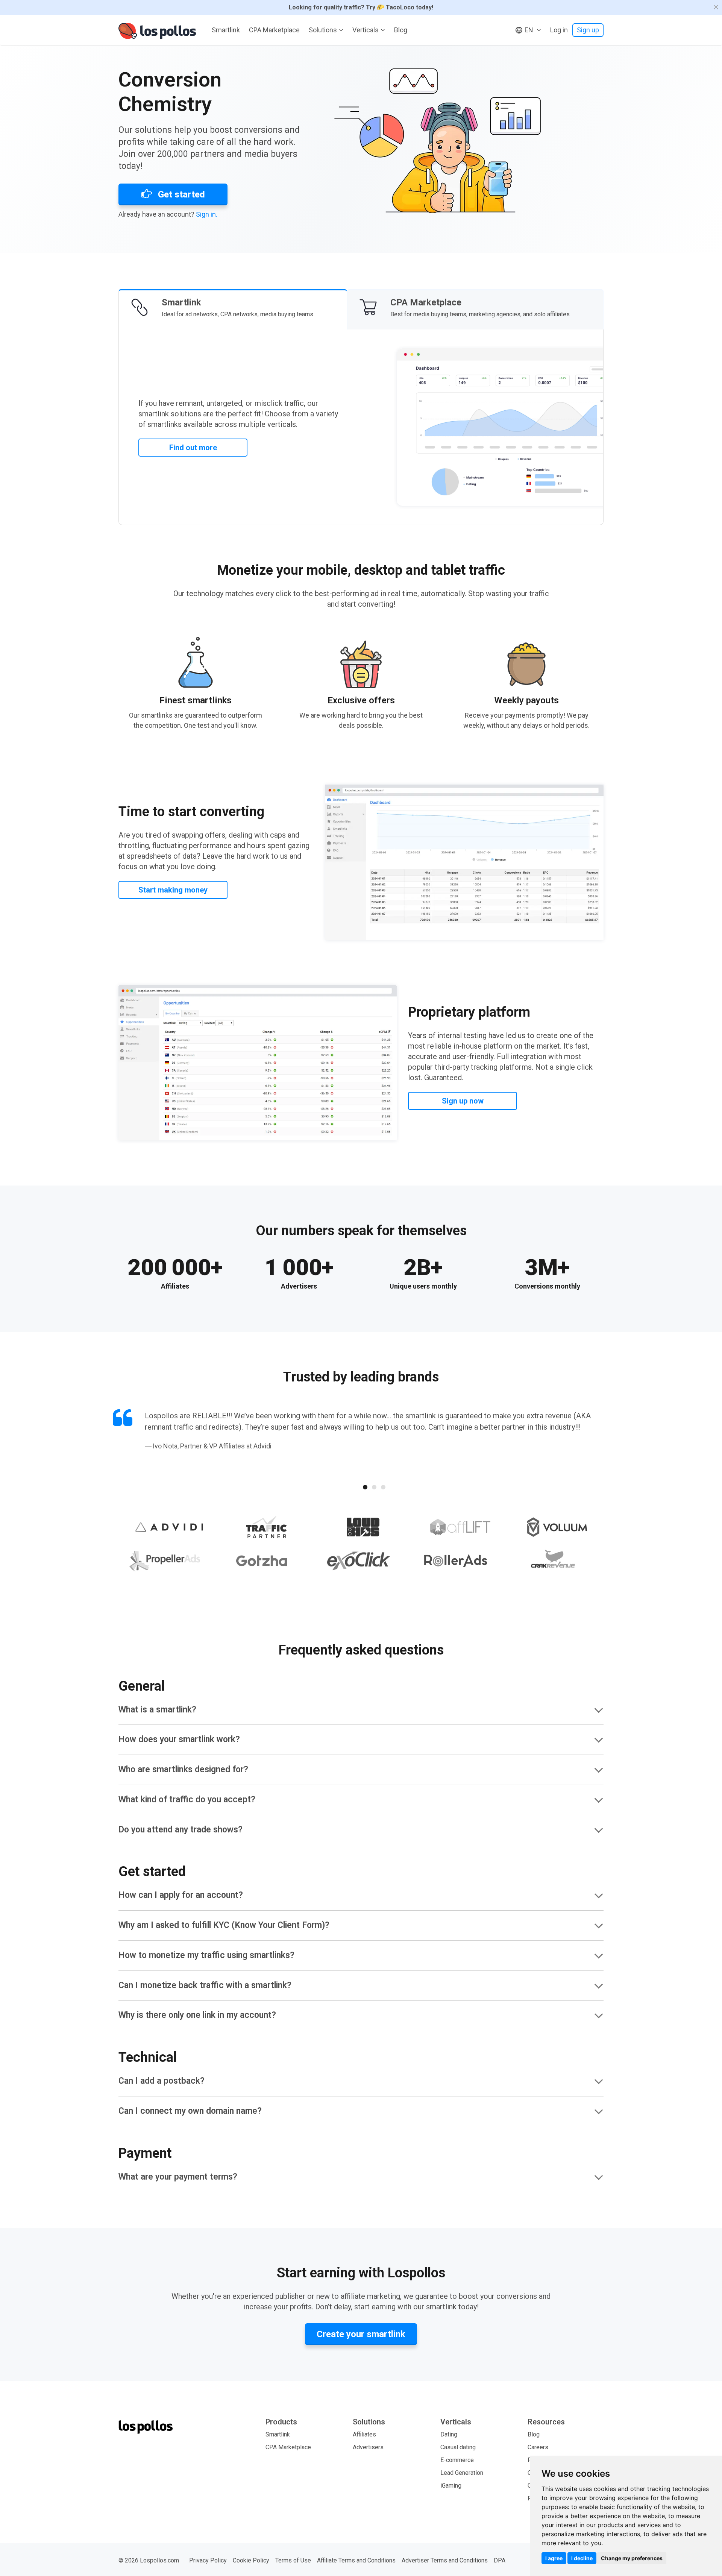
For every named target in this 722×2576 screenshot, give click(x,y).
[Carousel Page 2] (374, 1487)
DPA (500, 2560)
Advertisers (368, 2447)
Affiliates (364, 2434)
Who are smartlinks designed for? (183, 1769)
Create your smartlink (361, 2334)
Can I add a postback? (162, 2081)
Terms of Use (293, 2560)
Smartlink (226, 30)
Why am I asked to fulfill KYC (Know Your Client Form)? (224, 1925)
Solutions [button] (323, 30)
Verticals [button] (366, 30)
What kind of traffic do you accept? (187, 1800)
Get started (180, 194)
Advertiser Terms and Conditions (445, 2560)
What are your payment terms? (178, 2177)
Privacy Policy (208, 2560)
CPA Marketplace (274, 30)
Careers (538, 2447)
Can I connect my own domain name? (190, 2111)
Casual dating (458, 2447)
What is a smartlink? (157, 1710)
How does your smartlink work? (179, 1739)
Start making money (173, 890)
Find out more (193, 448)
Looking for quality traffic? (361, 7)
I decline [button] (582, 2558)
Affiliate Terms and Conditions (356, 2560)
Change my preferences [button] (632, 2558)
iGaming (451, 2486)
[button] (528, 30)
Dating (449, 2434)
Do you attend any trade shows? (180, 1830)
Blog (401, 30)
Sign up (588, 30)
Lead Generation (462, 2473)
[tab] (233, 309)
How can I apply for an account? (181, 1895)
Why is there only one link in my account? (197, 2015)
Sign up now (463, 1101)
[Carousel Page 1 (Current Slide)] (365, 1487)
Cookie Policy (251, 2560)
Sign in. (207, 214)
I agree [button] (554, 2558)
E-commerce (457, 2460)
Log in (559, 30)
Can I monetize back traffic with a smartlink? (205, 1985)
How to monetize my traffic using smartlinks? (206, 1955)
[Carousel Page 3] (383, 1487)
